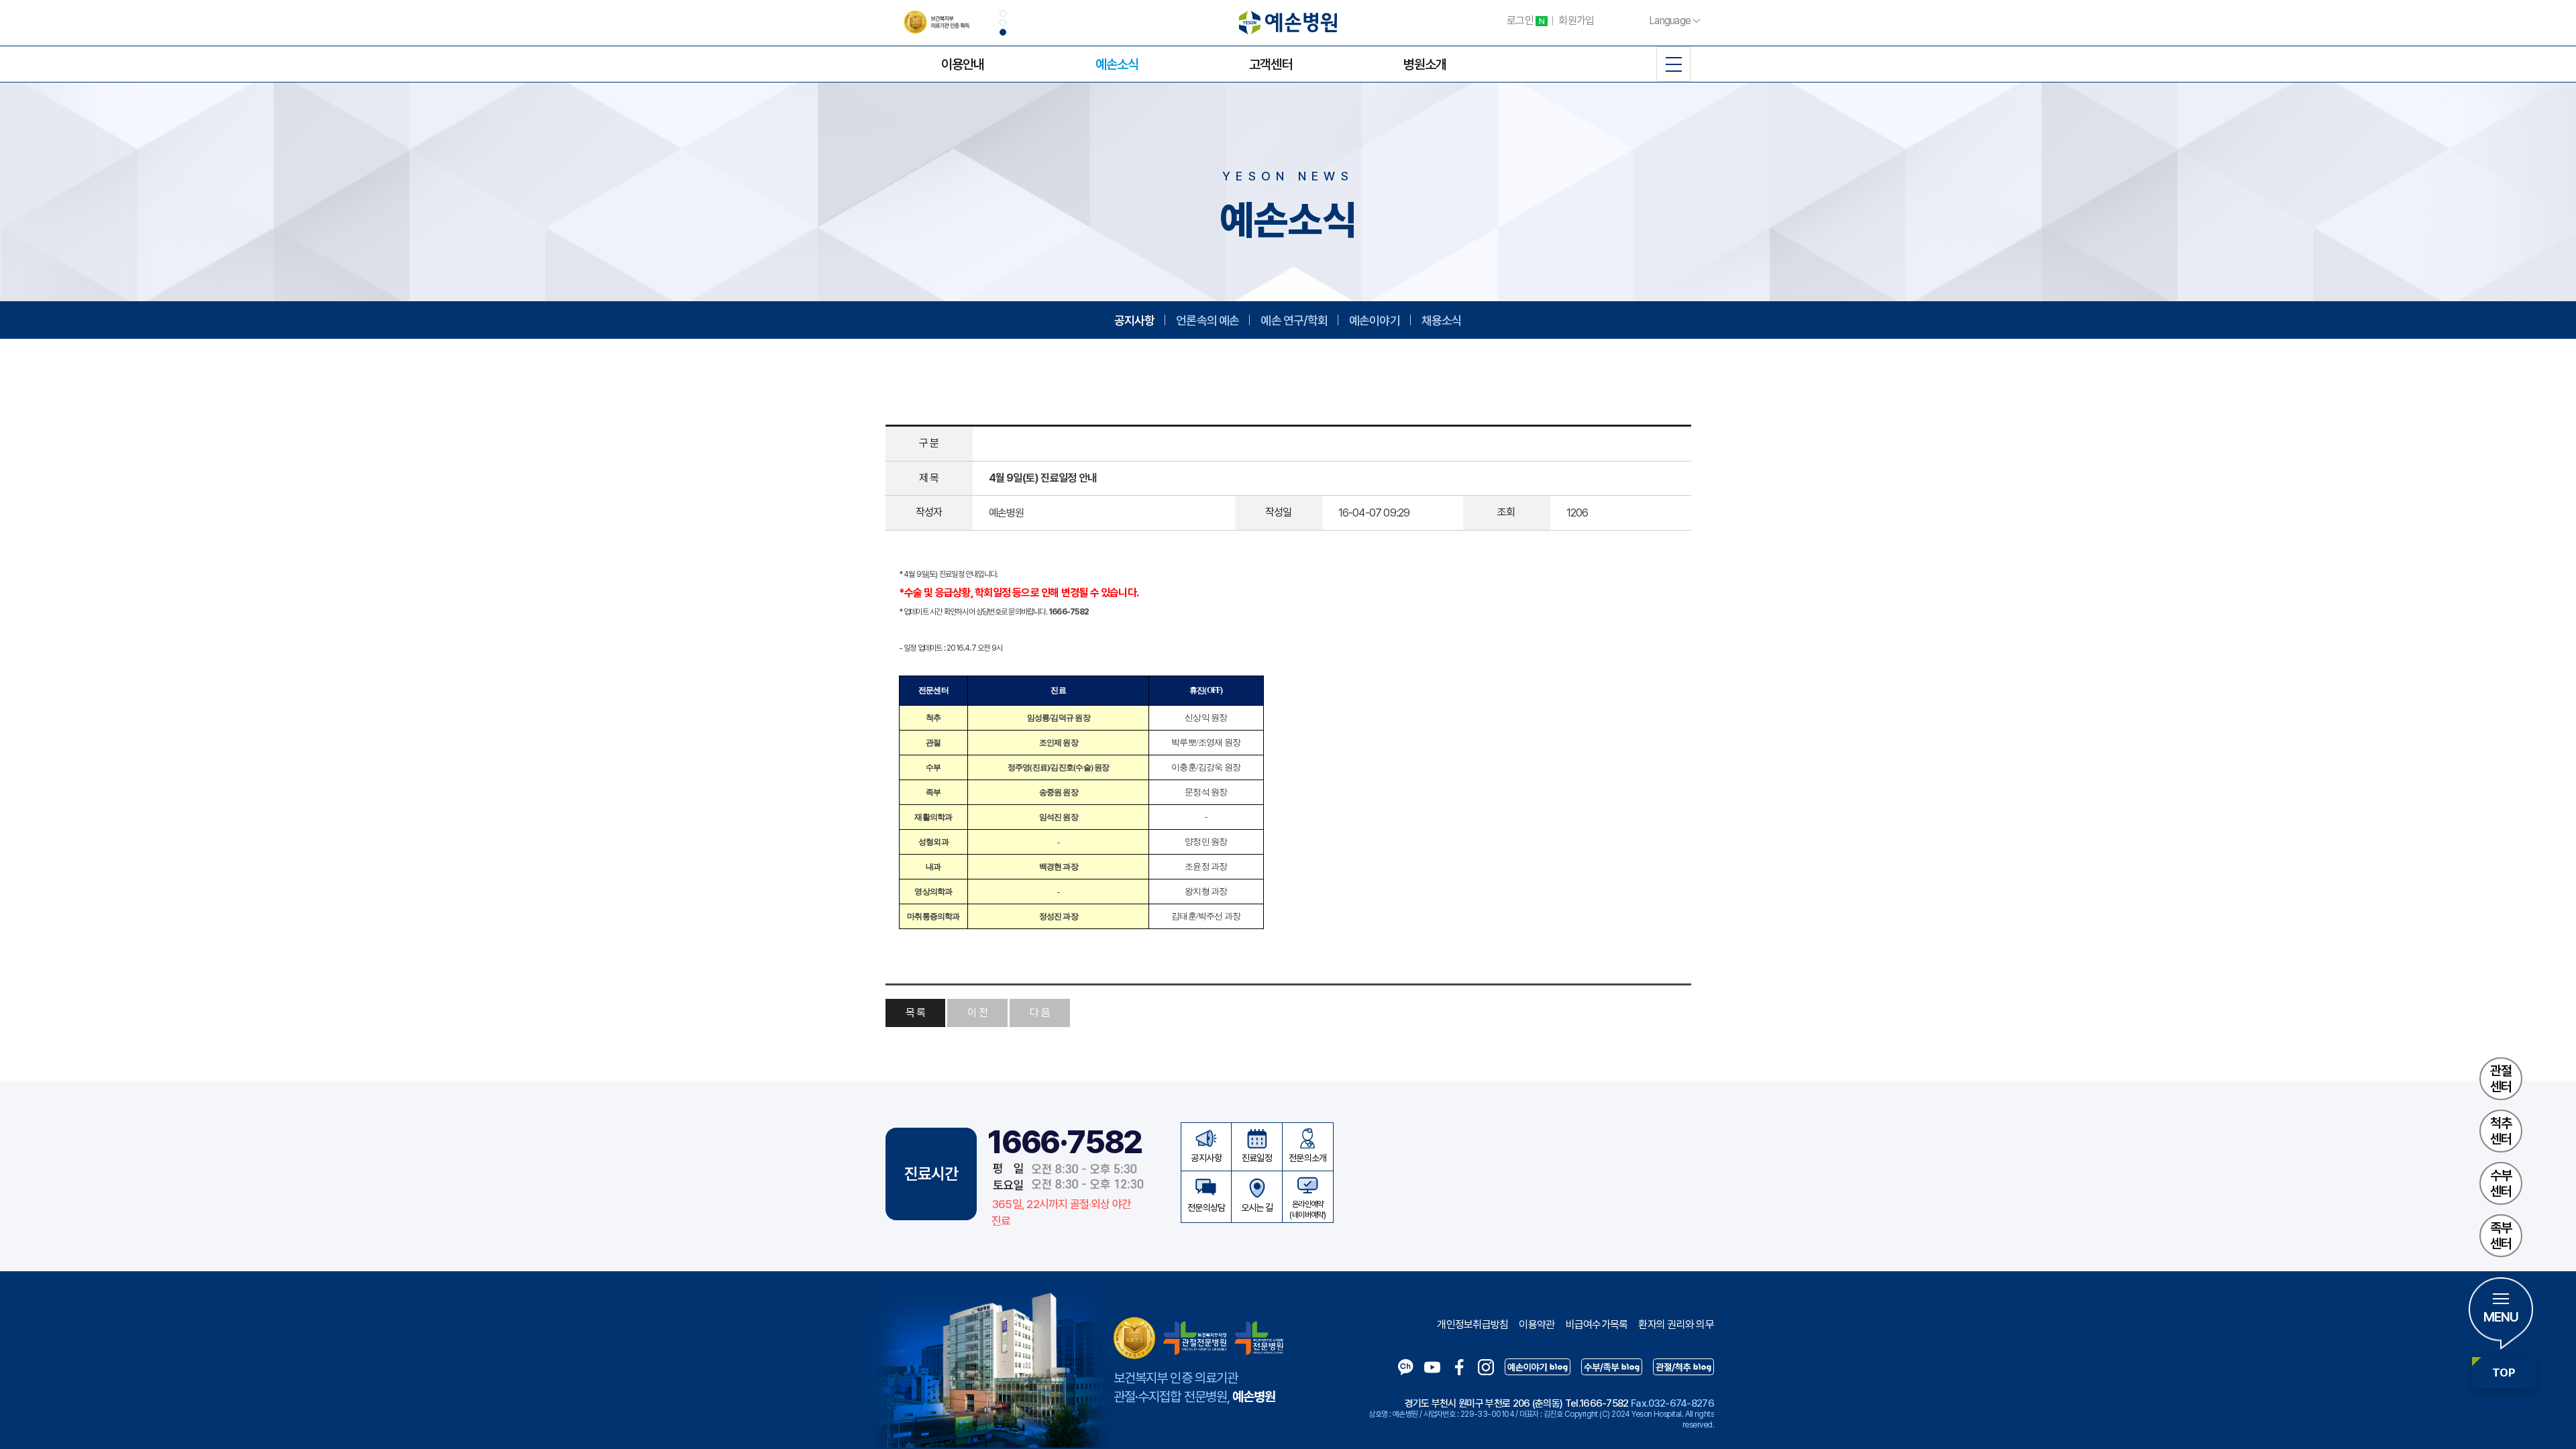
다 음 (1040, 1013)
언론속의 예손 (1207, 320)
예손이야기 (1375, 320)
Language (1670, 20)
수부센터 (2501, 1183)
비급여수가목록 (1597, 1325)
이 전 (977, 1013)
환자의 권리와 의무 (1676, 1325)
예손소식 (1117, 64)
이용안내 (963, 64)
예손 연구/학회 (1294, 320)
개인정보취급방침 (1472, 1325)
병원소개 (1425, 64)
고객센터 (1271, 64)
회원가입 (1576, 20)
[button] (1003, 13)
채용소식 (1442, 320)
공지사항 (1135, 320)
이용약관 (1537, 1325)
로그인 (1525, 20)
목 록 (916, 1013)
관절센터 (2501, 1079)
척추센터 (2501, 1131)
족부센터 (2501, 1236)
